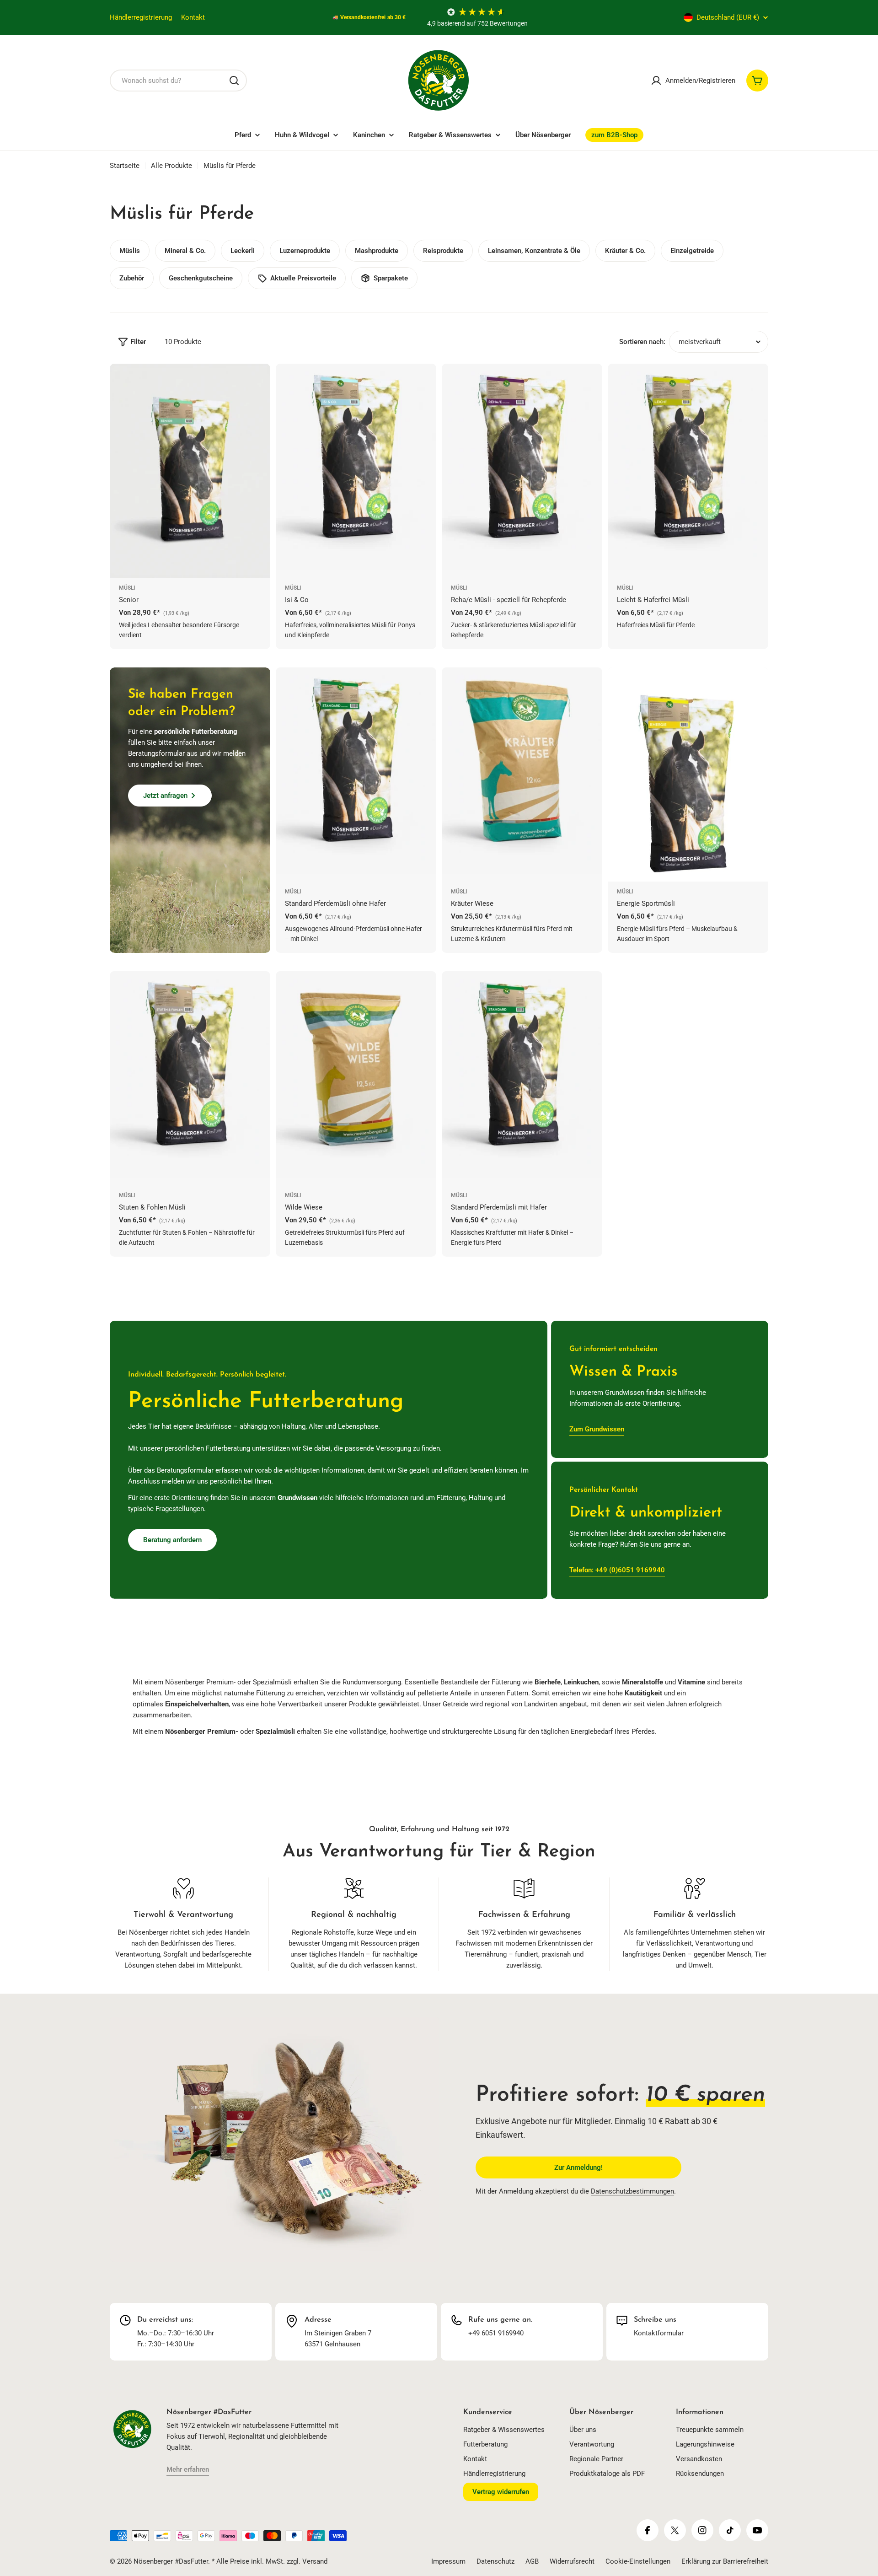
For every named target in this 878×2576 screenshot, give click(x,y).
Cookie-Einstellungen (638, 2561)
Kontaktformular (659, 2333)
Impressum (448, 2561)
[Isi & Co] (356, 471)
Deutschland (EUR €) (728, 17)
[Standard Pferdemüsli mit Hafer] (522, 1078)
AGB (532, 2561)
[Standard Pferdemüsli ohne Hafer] (356, 774)
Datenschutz (495, 2561)
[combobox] (178, 81)
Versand (315, 2561)
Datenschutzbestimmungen (632, 2191)
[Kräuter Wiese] (522, 774)
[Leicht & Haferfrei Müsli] (688, 471)
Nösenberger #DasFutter (171, 2561)
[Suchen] (234, 81)
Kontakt (193, 17)
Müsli (127, 588)
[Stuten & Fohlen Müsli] (190, 1078)
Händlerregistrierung (141, 17)
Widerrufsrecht (572, 2561)
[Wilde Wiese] (356, 1078)
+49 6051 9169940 (496, 2333)
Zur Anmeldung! (578, 2167)
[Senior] (190, 471)
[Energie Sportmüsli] (688, 774)
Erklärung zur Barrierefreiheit (725, 2561)
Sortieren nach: (642, 342)
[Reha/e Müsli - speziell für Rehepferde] (522, 471)
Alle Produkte (171, 166)
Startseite (125, 166)
